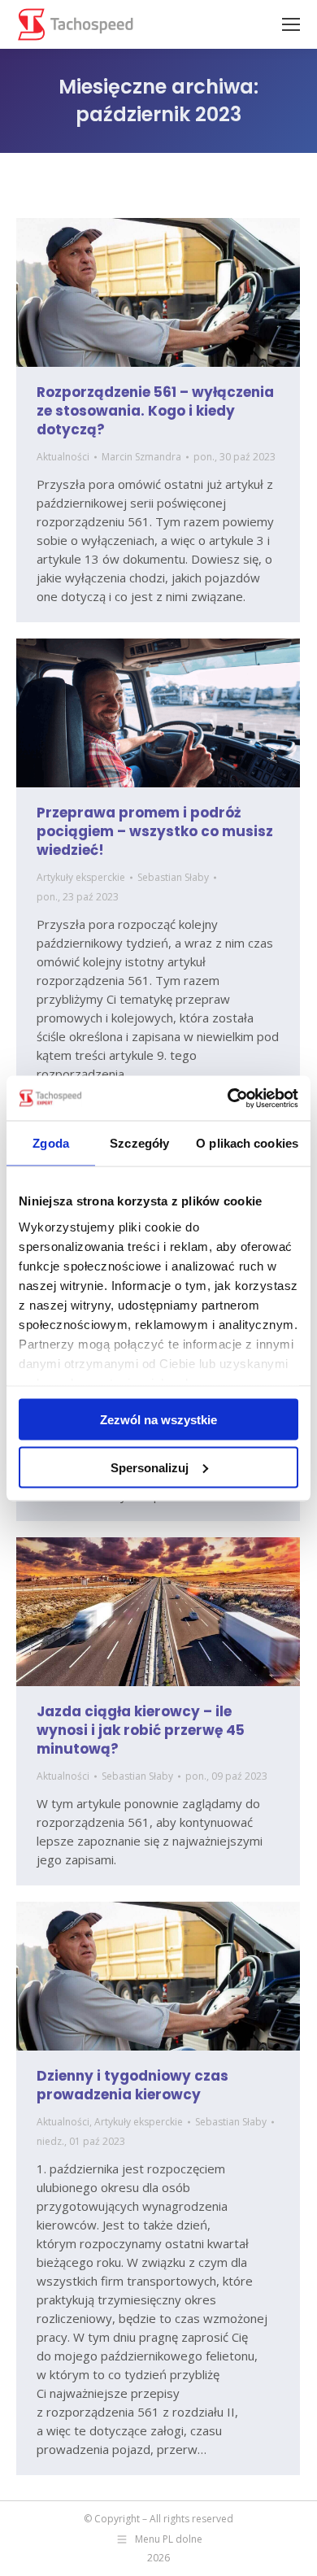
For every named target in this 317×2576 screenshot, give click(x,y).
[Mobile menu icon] (291, 24)
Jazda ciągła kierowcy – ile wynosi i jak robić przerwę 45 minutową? (141, 1730)
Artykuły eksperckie (81, 877)
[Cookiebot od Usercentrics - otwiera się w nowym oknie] (228, 1098)
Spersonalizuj (150, 1467)
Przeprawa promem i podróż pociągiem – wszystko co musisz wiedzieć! (155, 831)
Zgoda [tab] (51, 1143)
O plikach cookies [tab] (247, 1143)
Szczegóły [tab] (139, 1143)
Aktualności (63, 457)
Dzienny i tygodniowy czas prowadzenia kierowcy (132, 2085)
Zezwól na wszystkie (158, 1420)
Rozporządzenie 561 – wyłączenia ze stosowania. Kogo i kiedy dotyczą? (155, 411)
